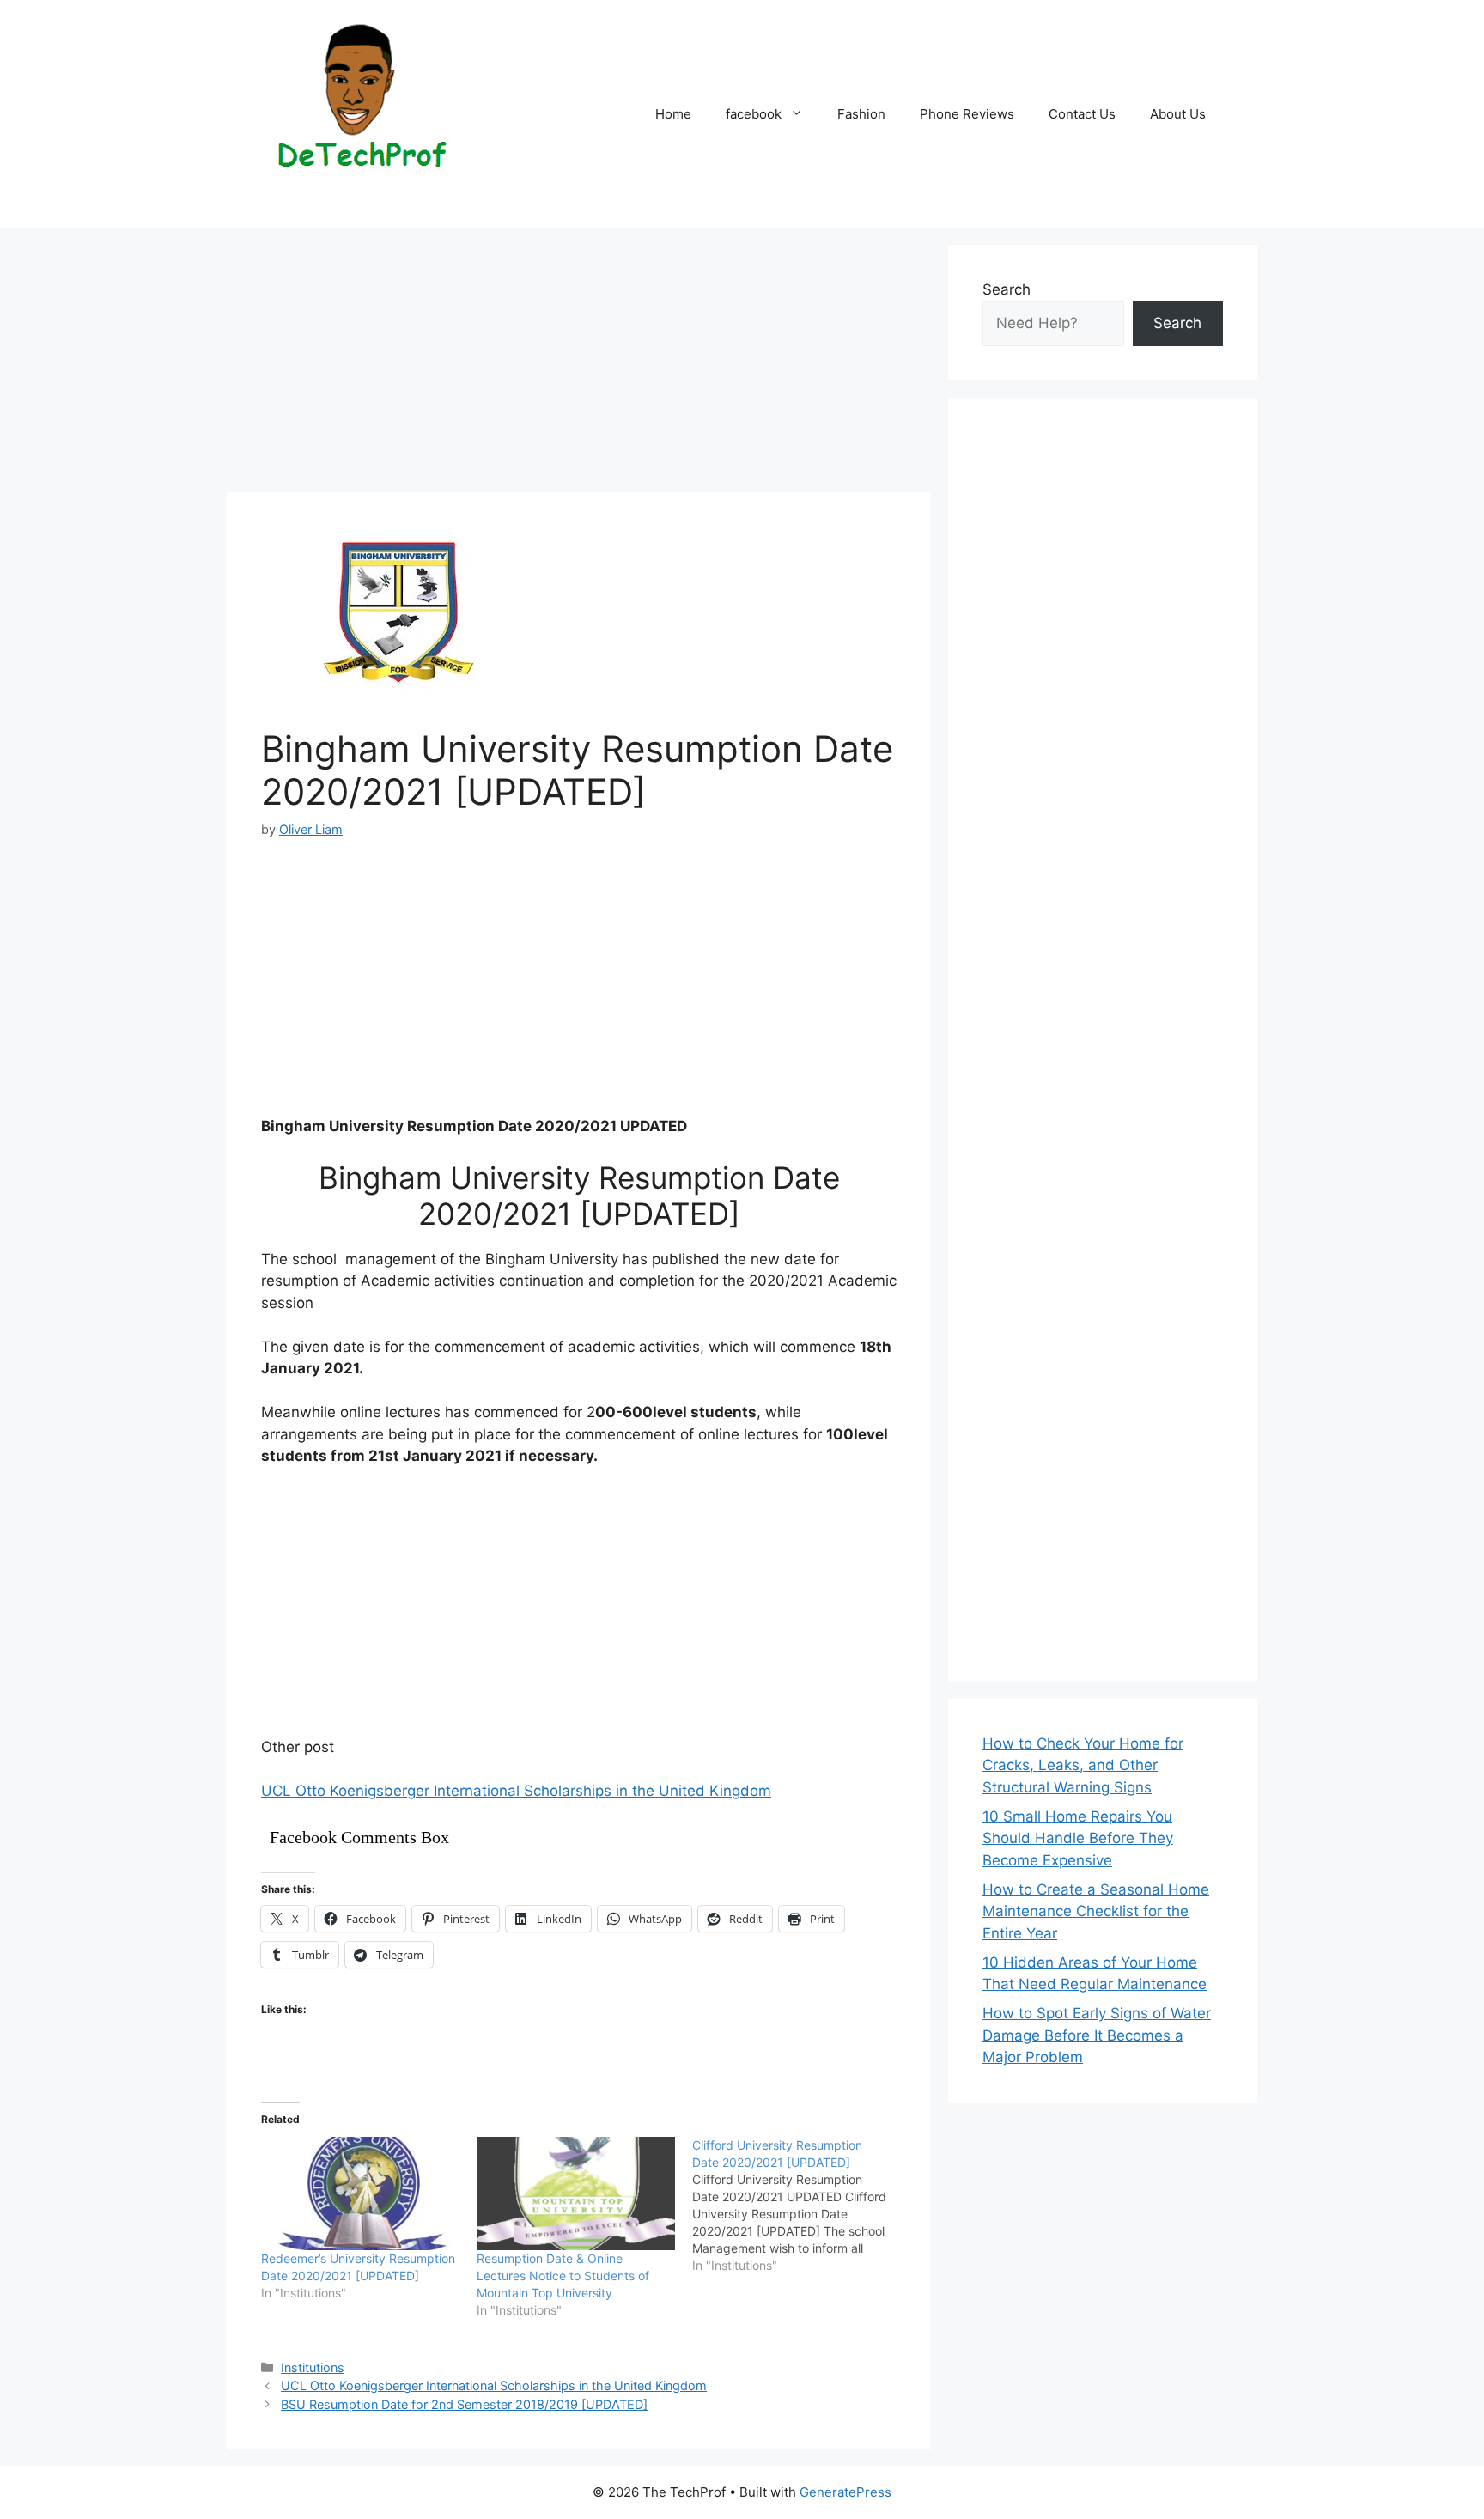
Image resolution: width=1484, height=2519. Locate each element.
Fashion (861, 114)
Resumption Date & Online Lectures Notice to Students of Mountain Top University (563, 2276)
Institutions (313, 2367)
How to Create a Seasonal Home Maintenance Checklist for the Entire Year (1096, 1911)
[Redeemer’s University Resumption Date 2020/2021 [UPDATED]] (360, 2193)
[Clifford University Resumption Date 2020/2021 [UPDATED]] (800, 2206)
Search (1007, 289)
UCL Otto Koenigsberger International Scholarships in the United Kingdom (516, 1791)
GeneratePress (845, 2492)
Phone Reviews (967, 114)
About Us (1178, 114)
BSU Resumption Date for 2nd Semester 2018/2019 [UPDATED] (464, 2404)
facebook (754, 114)
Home (673, 114)
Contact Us (1082, 114)
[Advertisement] (579, 365)
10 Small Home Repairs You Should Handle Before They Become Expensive (1078, 1838)
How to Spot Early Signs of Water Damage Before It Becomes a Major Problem (1097, 2035)
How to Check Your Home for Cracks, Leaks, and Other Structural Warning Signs (1083, 1765)
